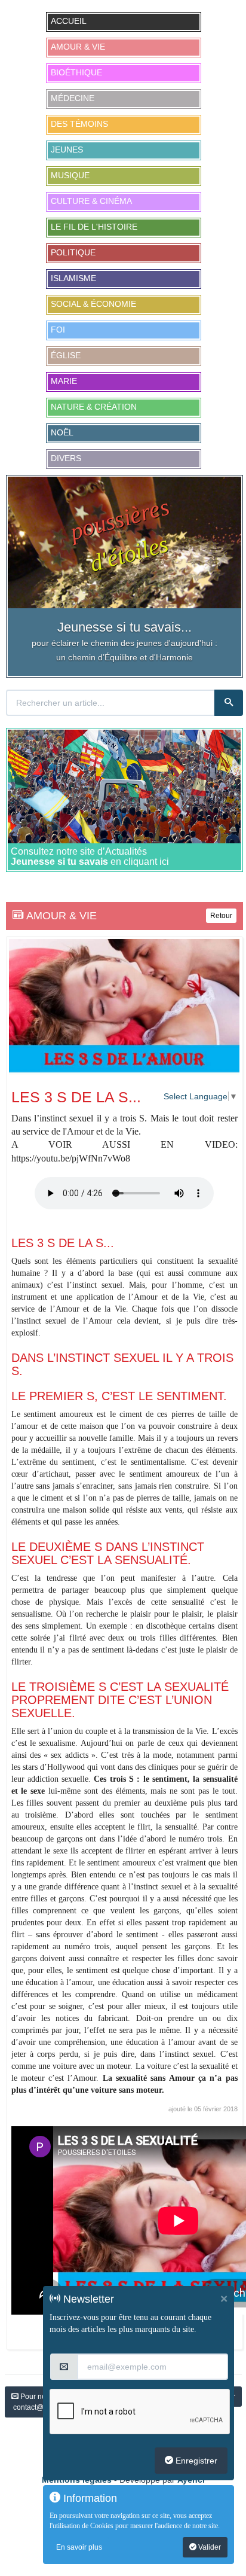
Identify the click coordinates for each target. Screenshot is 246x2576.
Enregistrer (195, 2461)
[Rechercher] (229, 703)
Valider (209, 2547)
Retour (221, 916)
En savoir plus (79, 2547)
